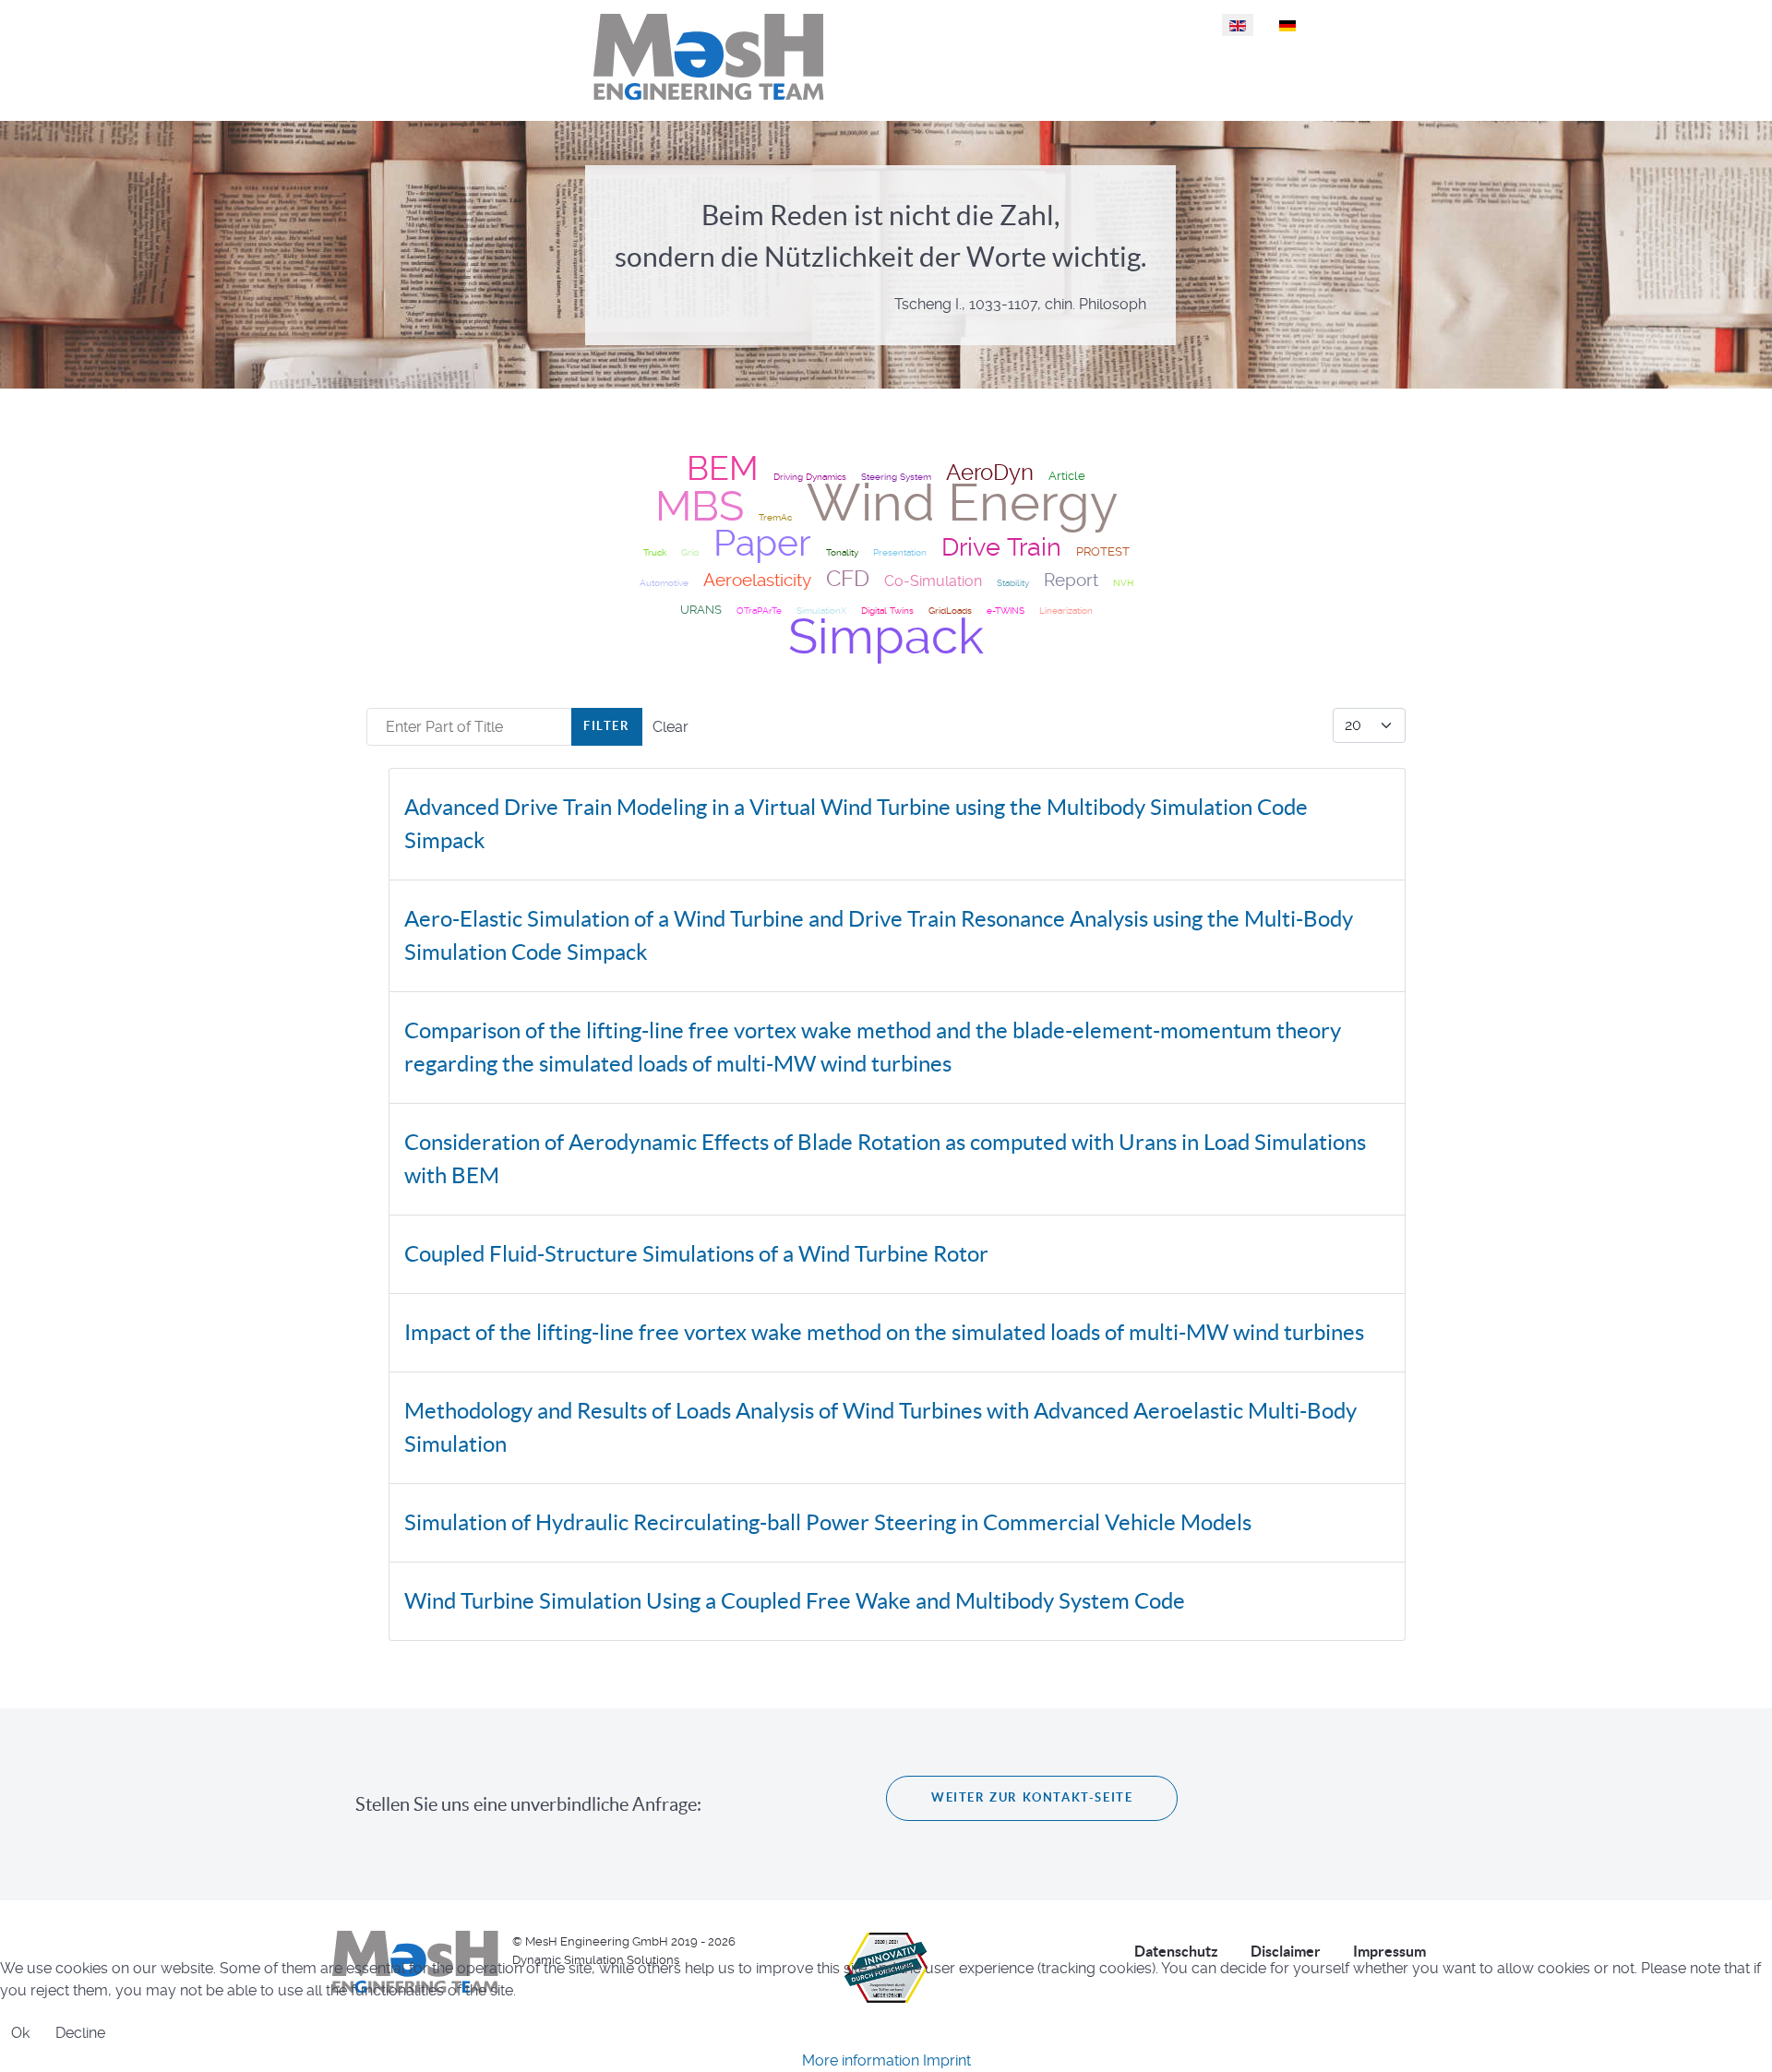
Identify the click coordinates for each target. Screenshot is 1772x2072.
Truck (655, 552)
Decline (80, 2033)
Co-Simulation (933, 581)
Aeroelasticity (757, 581)
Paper (762, 543)
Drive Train (1001, 547)
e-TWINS (1006, 611)
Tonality (842, 552)
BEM (723, 469)
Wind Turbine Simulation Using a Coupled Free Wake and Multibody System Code (795, 1601)
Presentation (900, 552)
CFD (848, 578)
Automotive (664, 583)
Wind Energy (962, 503)
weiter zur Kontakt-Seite (1032, 1797)
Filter (607, 726)
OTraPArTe (759, 611)
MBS (700, 506)
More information (861, 2060)
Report (1071, 581)
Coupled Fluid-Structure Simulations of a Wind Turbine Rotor (696, 1254)
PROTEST (1103, 551)
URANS (701, 610)
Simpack (886, 636)
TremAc (775, 517)
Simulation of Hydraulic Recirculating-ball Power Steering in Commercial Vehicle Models (828, 1522)
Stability (1013, 583)
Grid (690, 552)
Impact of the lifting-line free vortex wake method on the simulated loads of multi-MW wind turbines (884, 1332)
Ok (20, 2033)
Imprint (947, 2060)
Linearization (1066, 611)
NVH (1123, 583)
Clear (670, 727)
